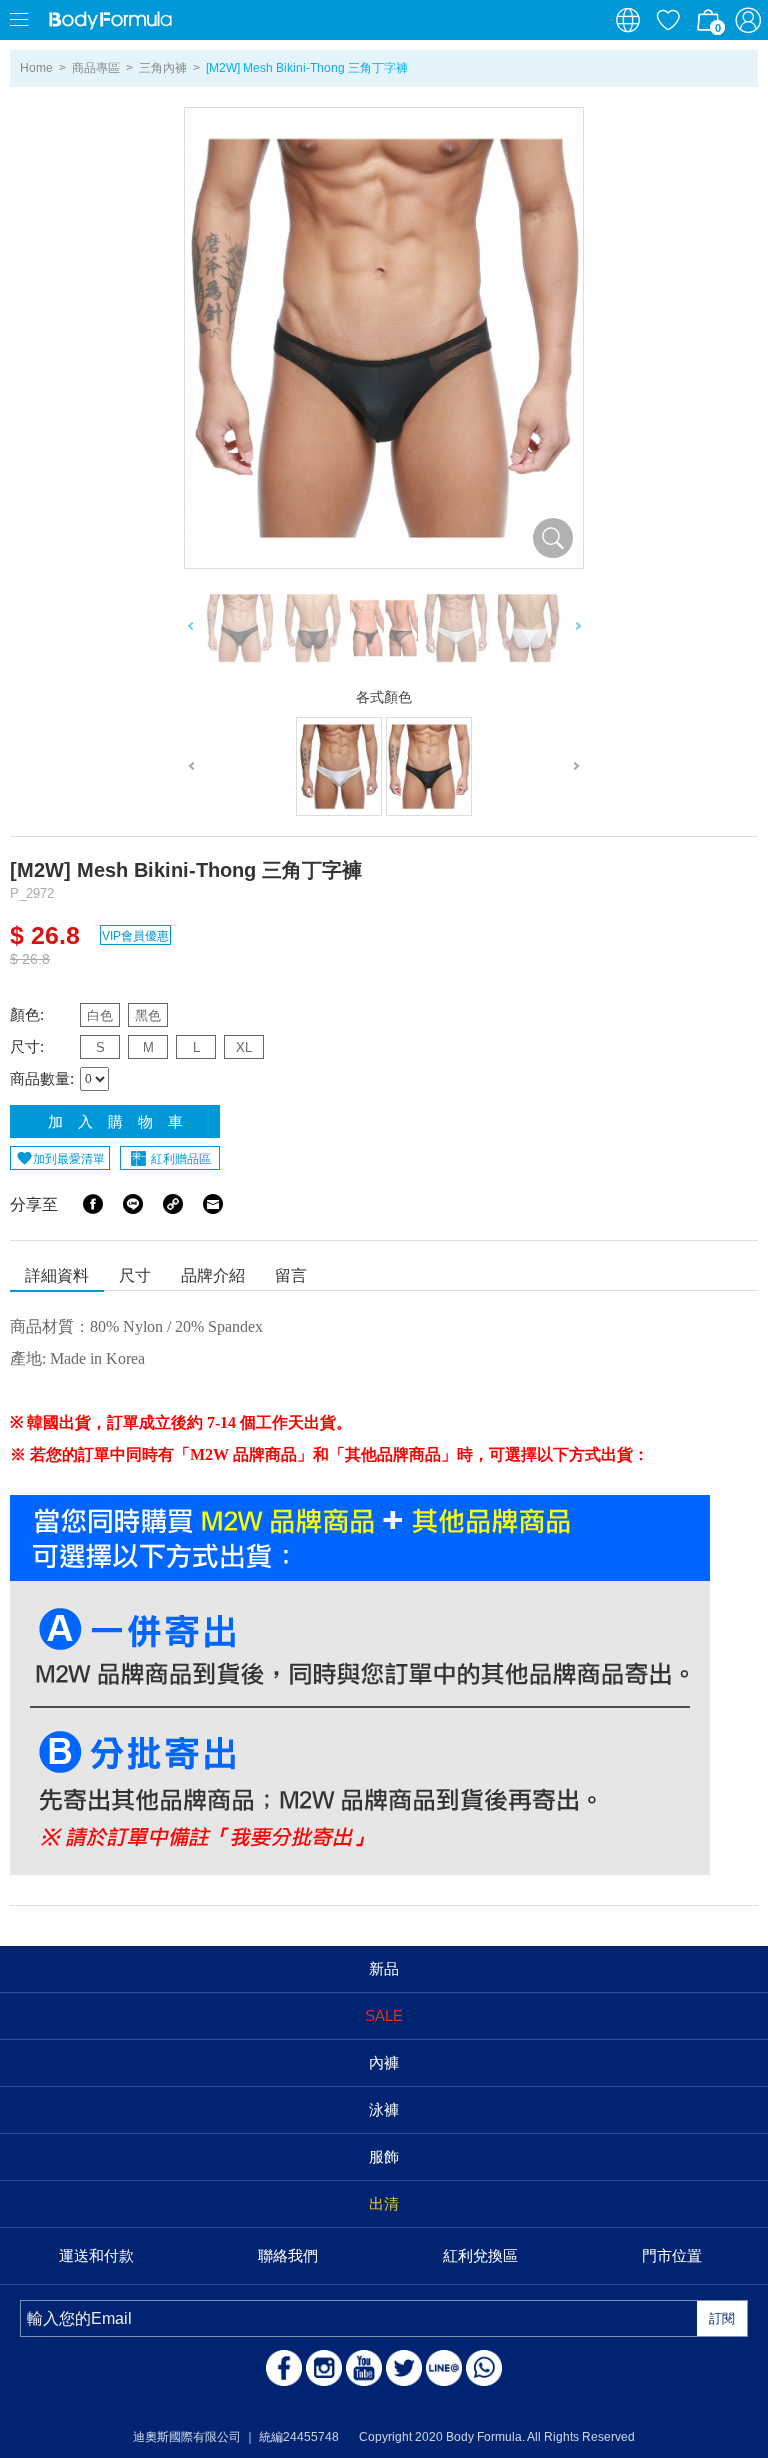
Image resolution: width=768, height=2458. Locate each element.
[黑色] (429, 766)
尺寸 (135, 1275)
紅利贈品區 (181, 1159)
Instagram (324, 2368)
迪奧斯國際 (110, 20)
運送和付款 (96, 2255)
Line (133, 1204)
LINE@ (444, 2368)
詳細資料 (57, 1275)
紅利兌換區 (480, 2255)
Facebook (93, 1204)
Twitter (404, 2368)
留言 (291, 1275)
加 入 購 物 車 (115, 1121)
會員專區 (748, 20)
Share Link (173, 1204)
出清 (384, 2203)
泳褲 (384, 2109)
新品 (384, 1968)
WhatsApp (484, 2368)
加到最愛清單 (69, 1159)
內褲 (384, 2062)
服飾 (384, 2156)
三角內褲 (163, 68)
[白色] (339, 766)
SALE (384, 2015)
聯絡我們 (288, 2255)
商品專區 (96, 68)
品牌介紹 (213, 1275)
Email (213, 1204)
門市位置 (672, 2255)
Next (577, 628)
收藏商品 (668, 20)
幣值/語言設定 (628, 20)
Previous (191, 628)
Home (36, 68)
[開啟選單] (20, 20)
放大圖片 (553, 538)
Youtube (364, 2368)
